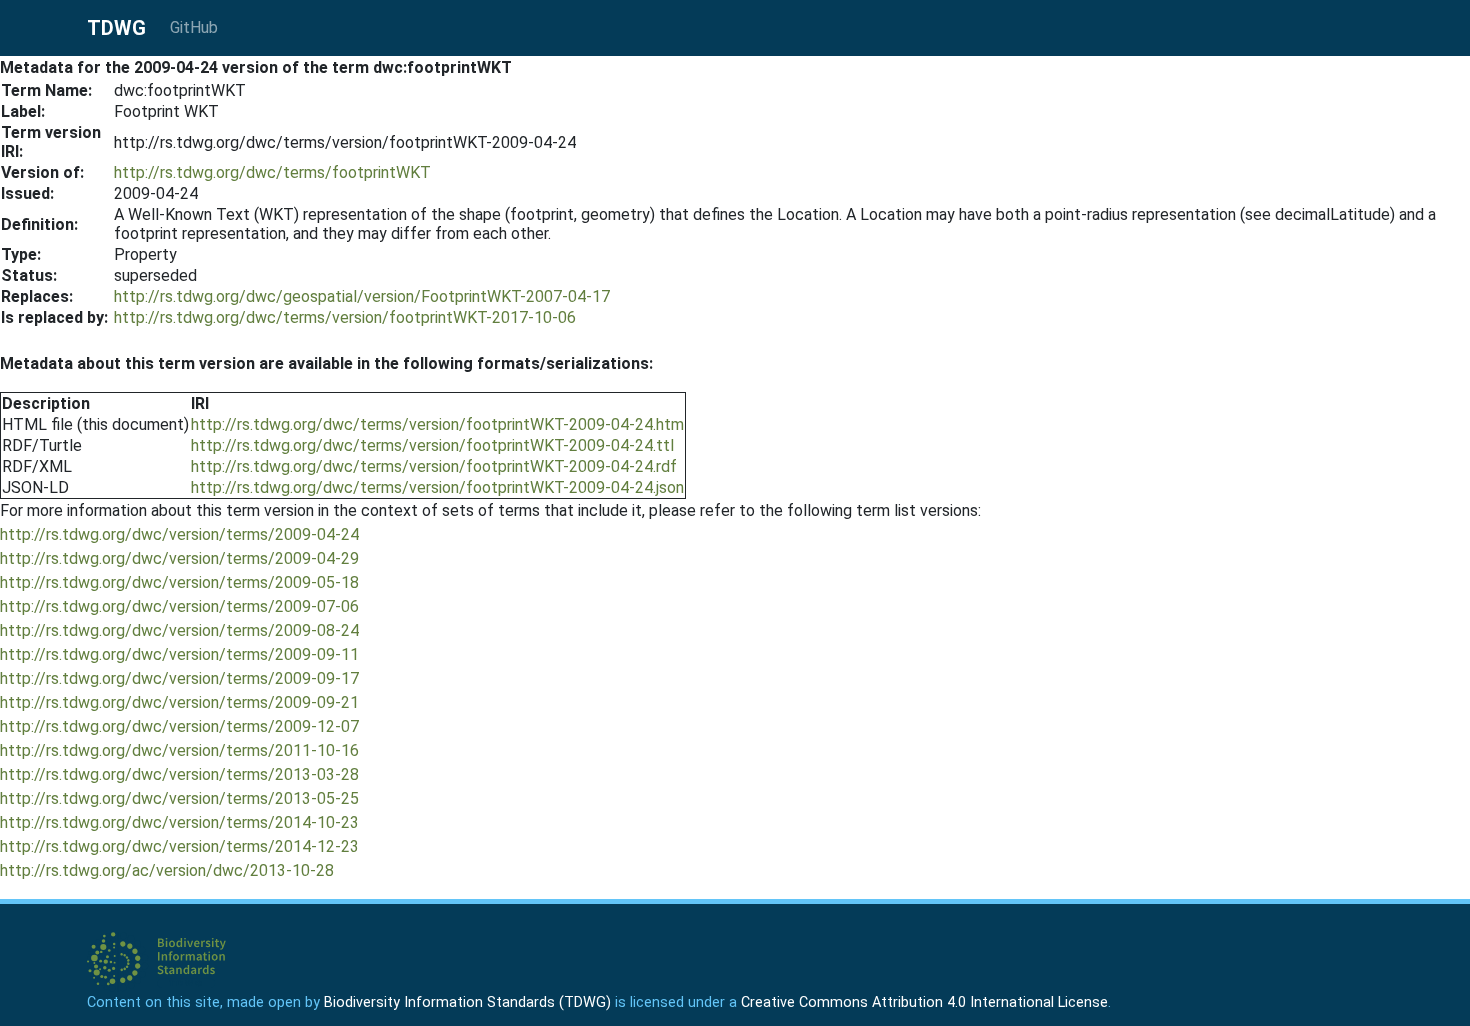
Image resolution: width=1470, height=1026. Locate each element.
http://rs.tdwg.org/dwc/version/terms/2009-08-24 (179, 630)
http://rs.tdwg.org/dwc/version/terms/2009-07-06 (179, 606)
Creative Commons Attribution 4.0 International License (924, 1002)
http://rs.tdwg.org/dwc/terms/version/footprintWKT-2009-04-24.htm (437, 424)
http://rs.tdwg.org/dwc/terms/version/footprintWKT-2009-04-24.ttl (432, 445)
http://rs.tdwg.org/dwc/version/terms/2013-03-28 (179, 774)
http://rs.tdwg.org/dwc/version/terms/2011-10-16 (179, 750)
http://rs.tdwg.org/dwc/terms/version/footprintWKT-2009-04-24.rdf (434, 466)
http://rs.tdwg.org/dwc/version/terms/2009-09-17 (179, 678)
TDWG (116, 28)
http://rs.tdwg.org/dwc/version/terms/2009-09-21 (179, 702)
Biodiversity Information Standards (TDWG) (467, 1002)
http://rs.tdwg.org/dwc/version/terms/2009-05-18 (179, 582)
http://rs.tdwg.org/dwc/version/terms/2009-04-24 (179, 534)
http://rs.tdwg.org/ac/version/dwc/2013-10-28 (167, 870)
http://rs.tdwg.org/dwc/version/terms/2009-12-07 (179, 726)
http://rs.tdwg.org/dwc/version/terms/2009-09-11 (179, 654)
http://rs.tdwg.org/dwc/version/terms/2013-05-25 (179, 798)
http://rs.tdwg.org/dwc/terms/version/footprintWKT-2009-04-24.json (437, 487)
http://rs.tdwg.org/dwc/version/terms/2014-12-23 (179, 846)
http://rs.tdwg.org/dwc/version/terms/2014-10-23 (179, 822)
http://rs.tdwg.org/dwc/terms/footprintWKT (272, 172)
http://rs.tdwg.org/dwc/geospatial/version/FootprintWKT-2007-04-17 (362, 296)
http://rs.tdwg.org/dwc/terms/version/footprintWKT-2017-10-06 (345, 317)
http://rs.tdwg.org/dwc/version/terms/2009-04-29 (179, 558)
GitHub (194, 27)
